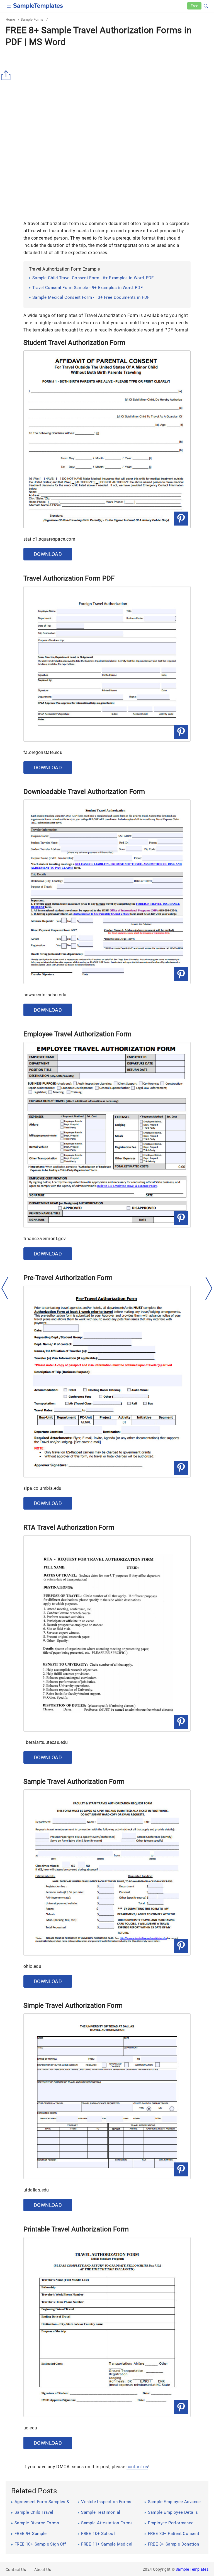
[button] (206, 5)
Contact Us (16, 2570)
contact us (137, 2467)
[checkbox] (9, 5)
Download (48, 554)
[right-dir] (209, 1288)
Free (194, 6)
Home (10, 19)
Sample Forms (32, 19)
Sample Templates (192, 2569)
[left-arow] (5, 1288)
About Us (43, 2570)
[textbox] (202, 6)
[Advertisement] (52, 174)
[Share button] (7, 75)
